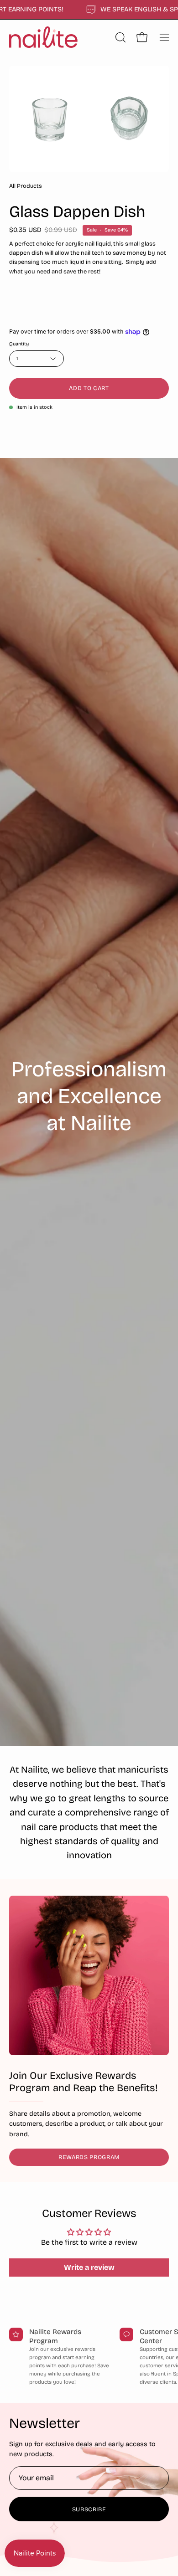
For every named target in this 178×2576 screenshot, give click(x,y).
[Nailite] (43, 37)
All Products (26, 186)
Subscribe (89, 2509)
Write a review (89, 2267)
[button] (120, 37)
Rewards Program (89, 2157)
